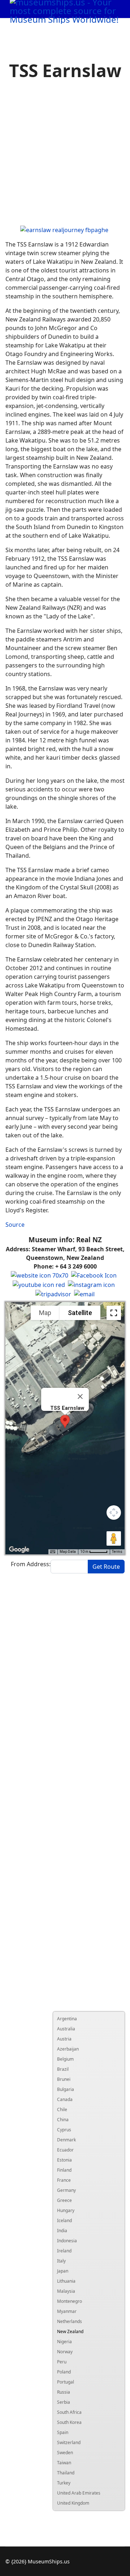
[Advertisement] (65, 154)
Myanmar (67, 2311)
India (62, 2231)
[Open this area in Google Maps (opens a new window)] (19, 1550)
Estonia (64, 2160)
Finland (64, 2170)
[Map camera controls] (114, 1513)
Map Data (68, 1552)
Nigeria (64, 2342)
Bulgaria (66, 2089)
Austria (64, 2039)
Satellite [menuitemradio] (80, 1313)
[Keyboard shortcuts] (53, 1552)
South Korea (69, 2422)
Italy (61, 2261)
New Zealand (70, 2331)
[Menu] (109, 27)
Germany (66, 2190)
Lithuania (66, 2281)
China (63, 2120)
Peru (62, 2362)
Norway (65, 2352)
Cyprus (64, 2130)
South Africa (69, 2412)
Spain (63, 2432)
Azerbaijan (68, 2049)
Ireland (64, 2251)
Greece (64, 2200)
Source (15, 1225)
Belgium (65, 2059)
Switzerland (69, 2442)
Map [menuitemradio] (45, 1313)
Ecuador (65, 2150)
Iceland (64, 2220)
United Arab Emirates (79, 2493)
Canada (65, 2099)
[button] (65, 1422)
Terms (117, 1552)
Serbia (64, 2402)
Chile (62, 2109)
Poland (64, 2372)
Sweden (65, 2453)
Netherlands (70, 2321)
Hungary (66, 2210)
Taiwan (64, 2463)
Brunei (64, 2079)
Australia (66, 2029)
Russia (64, 2392)
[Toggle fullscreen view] (114, 1313)
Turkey (64, 2483)
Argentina (67, 2019)
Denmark (66, 2140)
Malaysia (66, 2291)
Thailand (66, 2473)
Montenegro (70, 2301)
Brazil (63, 2069)
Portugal (66, 2382)
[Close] (80, 1396)
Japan (63, 2271)
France (64, 2180)
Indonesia (67, 2241)
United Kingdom (73, 2503)
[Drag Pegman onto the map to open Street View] (114, 1538)
